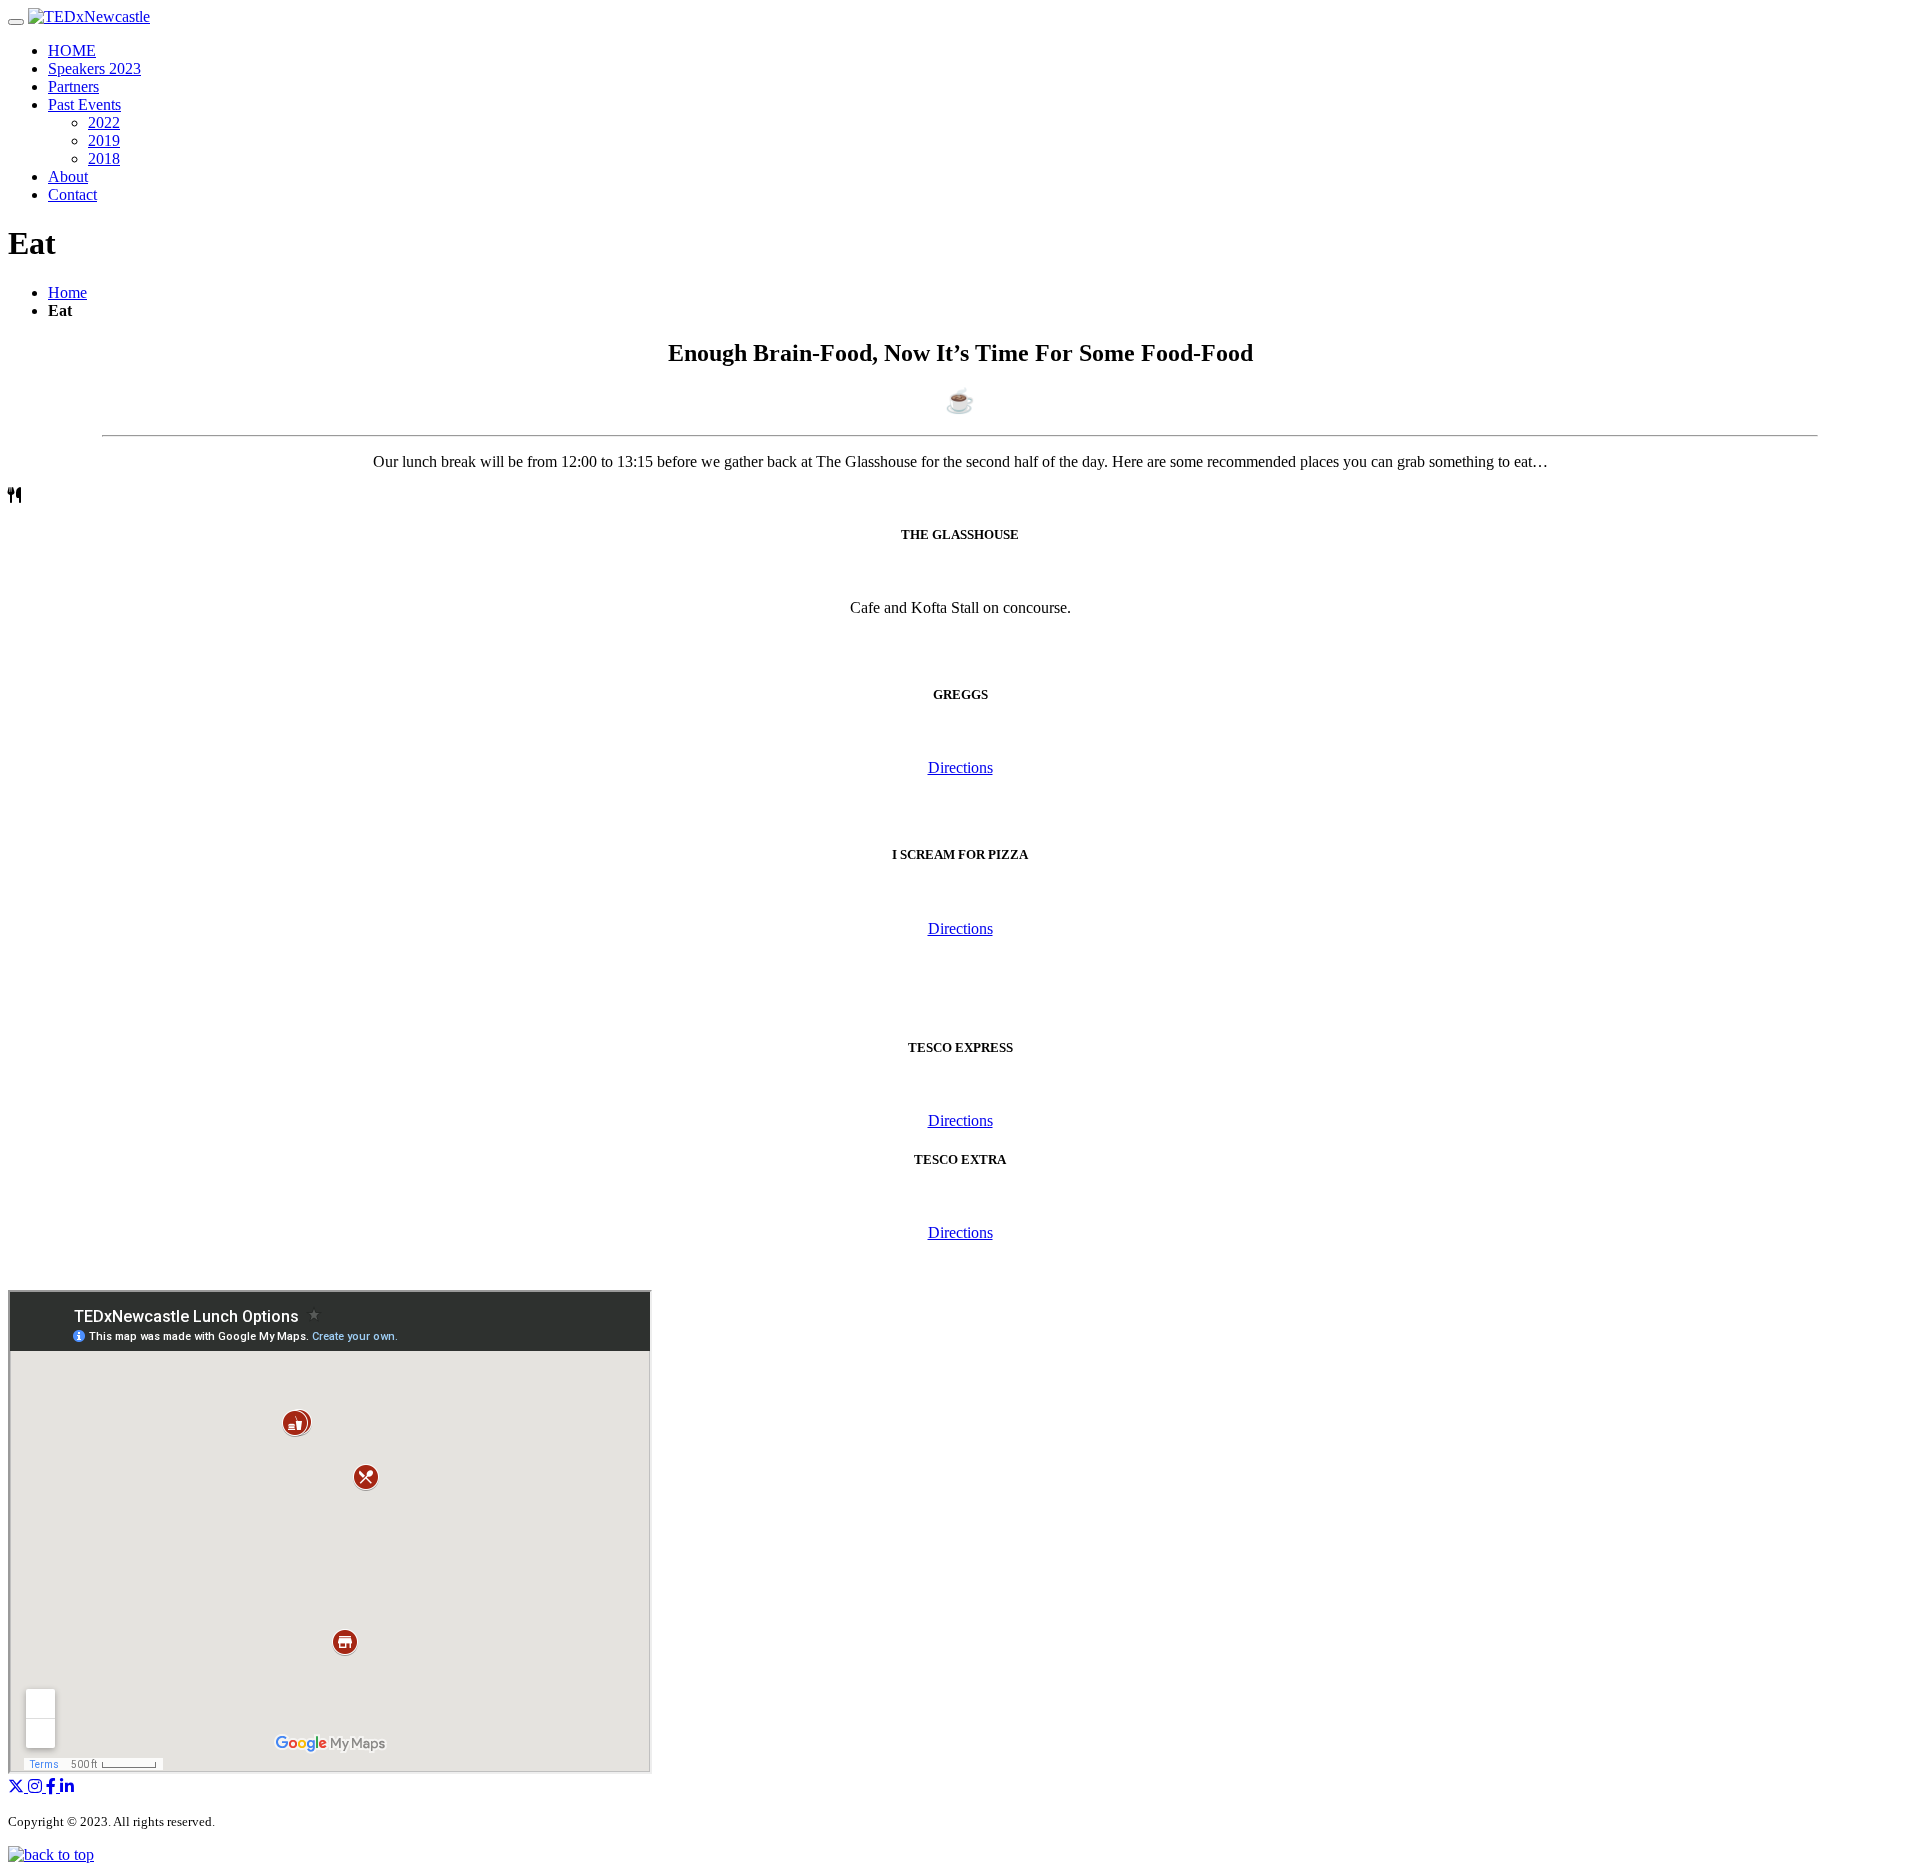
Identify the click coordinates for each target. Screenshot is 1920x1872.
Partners (73, 86)
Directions (960, 767)
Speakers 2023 (94, 68)
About (68, 176)
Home (67, 292)
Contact (72, 194)
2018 (104, 158)
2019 (104, 140)
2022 (104, 122)
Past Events (84, 104)
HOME (72, 50)
